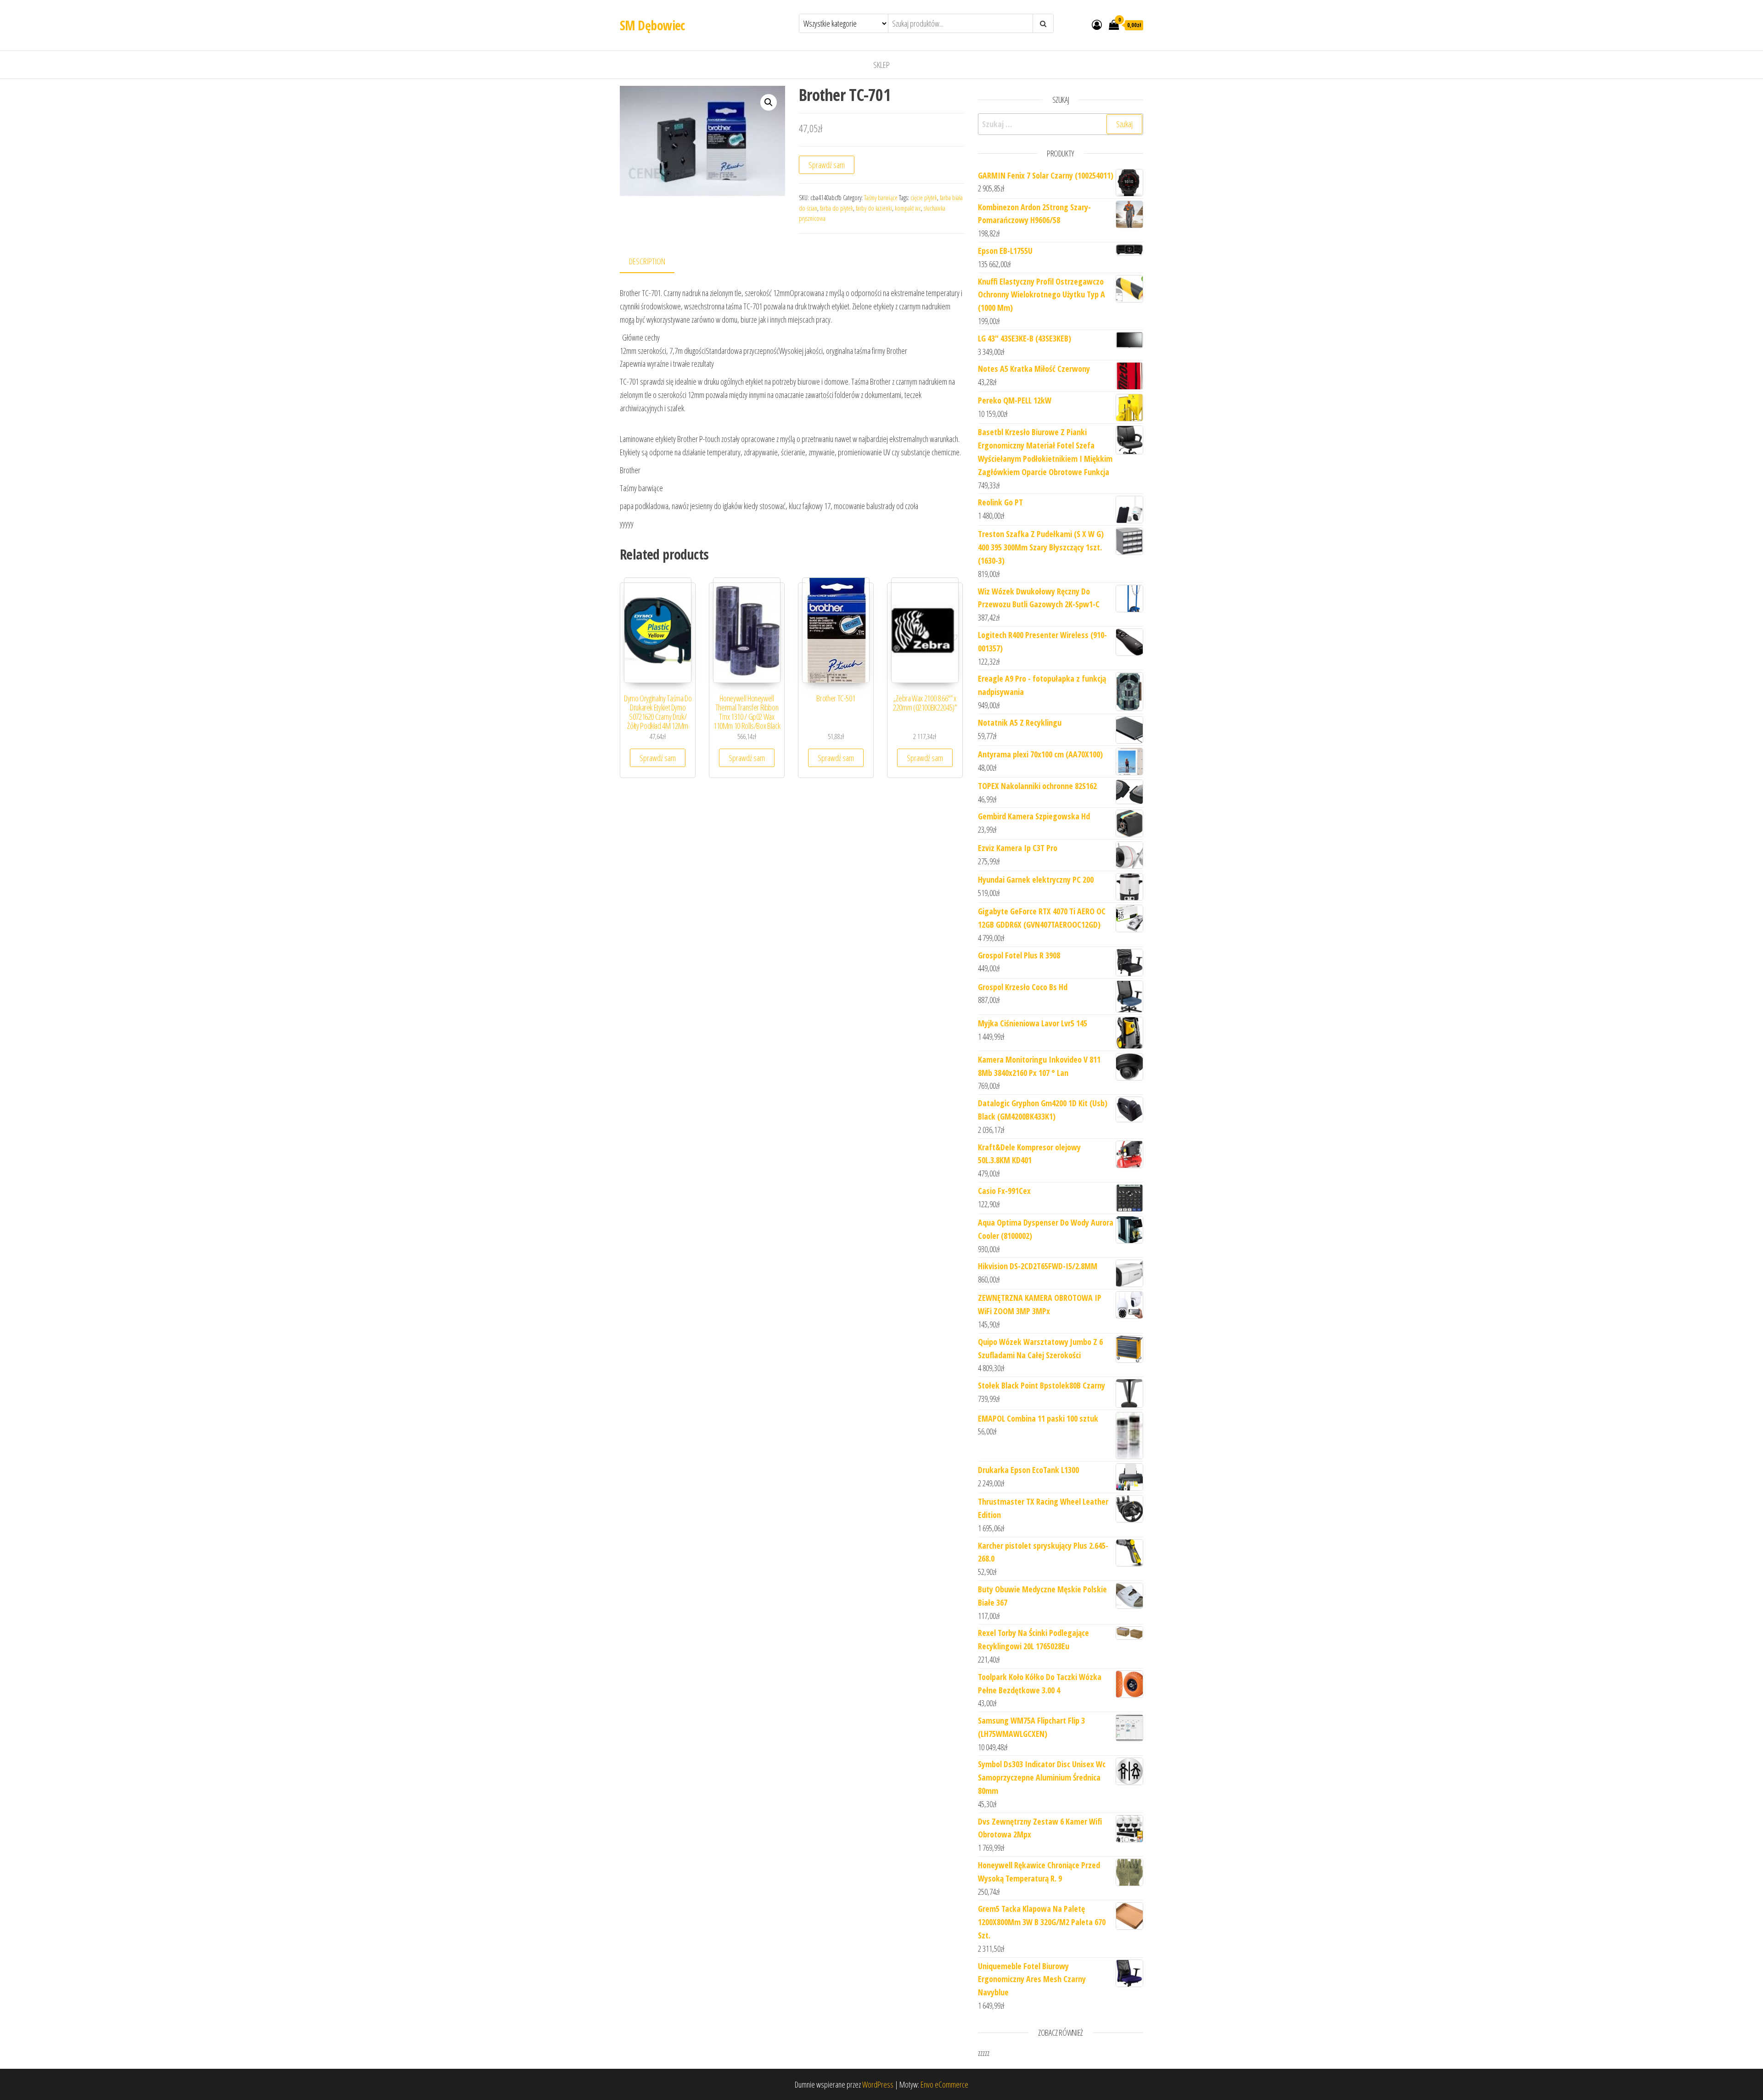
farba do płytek (837, 208)
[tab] (654, 262)
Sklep (881, 65)
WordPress (878, 2084)
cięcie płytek (924, 198)
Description (647, 261)
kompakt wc (908, 208)
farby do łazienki (874, 208)
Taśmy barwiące (881, 198)
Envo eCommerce (944, 2084)
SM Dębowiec (652, 25)
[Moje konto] (1097, 24)
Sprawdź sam (827, 165)
